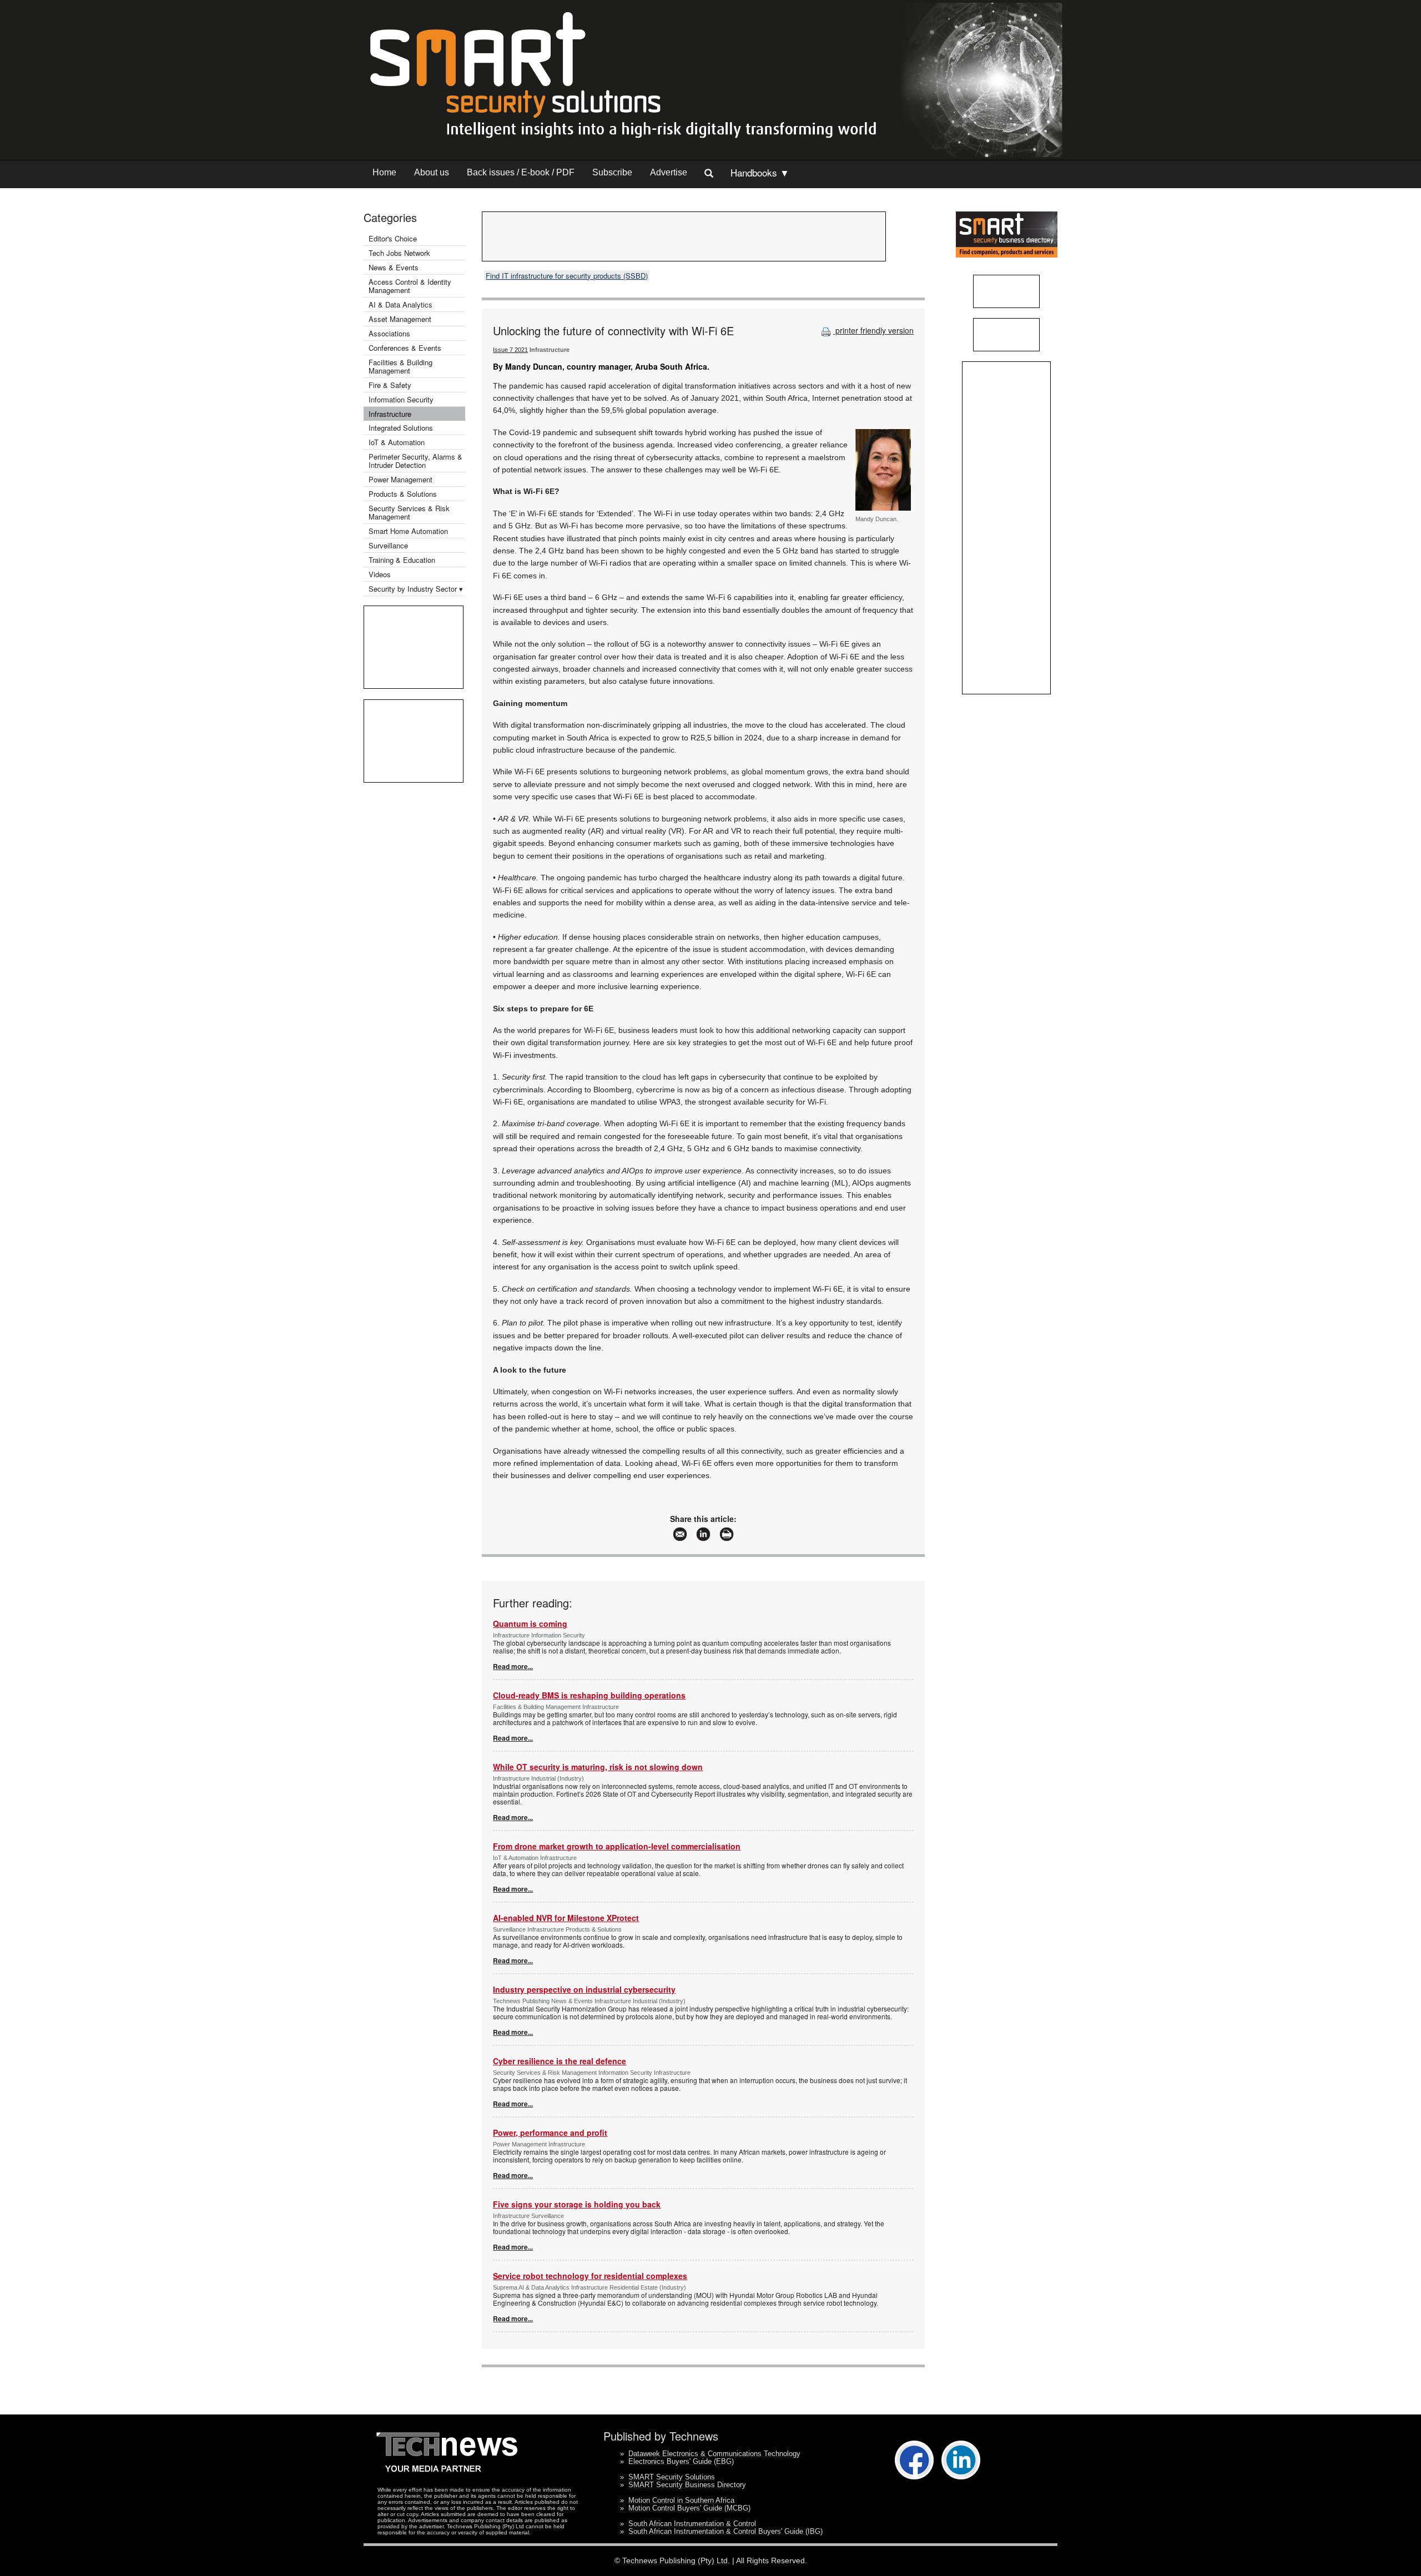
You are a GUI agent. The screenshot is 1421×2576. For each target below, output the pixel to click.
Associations (389, 333)
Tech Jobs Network (399, 253)
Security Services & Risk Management (409, 512)
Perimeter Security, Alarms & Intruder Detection (415, 461)
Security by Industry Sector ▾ (416, 589)
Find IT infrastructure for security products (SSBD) (567, 276)
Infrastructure (390, 414)
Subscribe (612, 172)
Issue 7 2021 (510, 350)
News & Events (394, 267)
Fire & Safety (390, 385)
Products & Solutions (403, 494)
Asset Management (400, 319)
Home (384, 172)
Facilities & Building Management (400, 366)
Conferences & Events (405, 348)
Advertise (669, 172)
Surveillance (388, 545)
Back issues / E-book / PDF (521, 172)
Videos (380, 574)
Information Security (401, 399)
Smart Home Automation (409, 531)
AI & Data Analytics (400, 304)
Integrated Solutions (401, 428)
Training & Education (402, 560)
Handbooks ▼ (760, 172)
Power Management (400, 479)
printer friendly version (873, 330)
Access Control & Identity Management (410, 286)
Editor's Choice (393, 238)
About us (432, 172)
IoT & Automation (397, 442)
